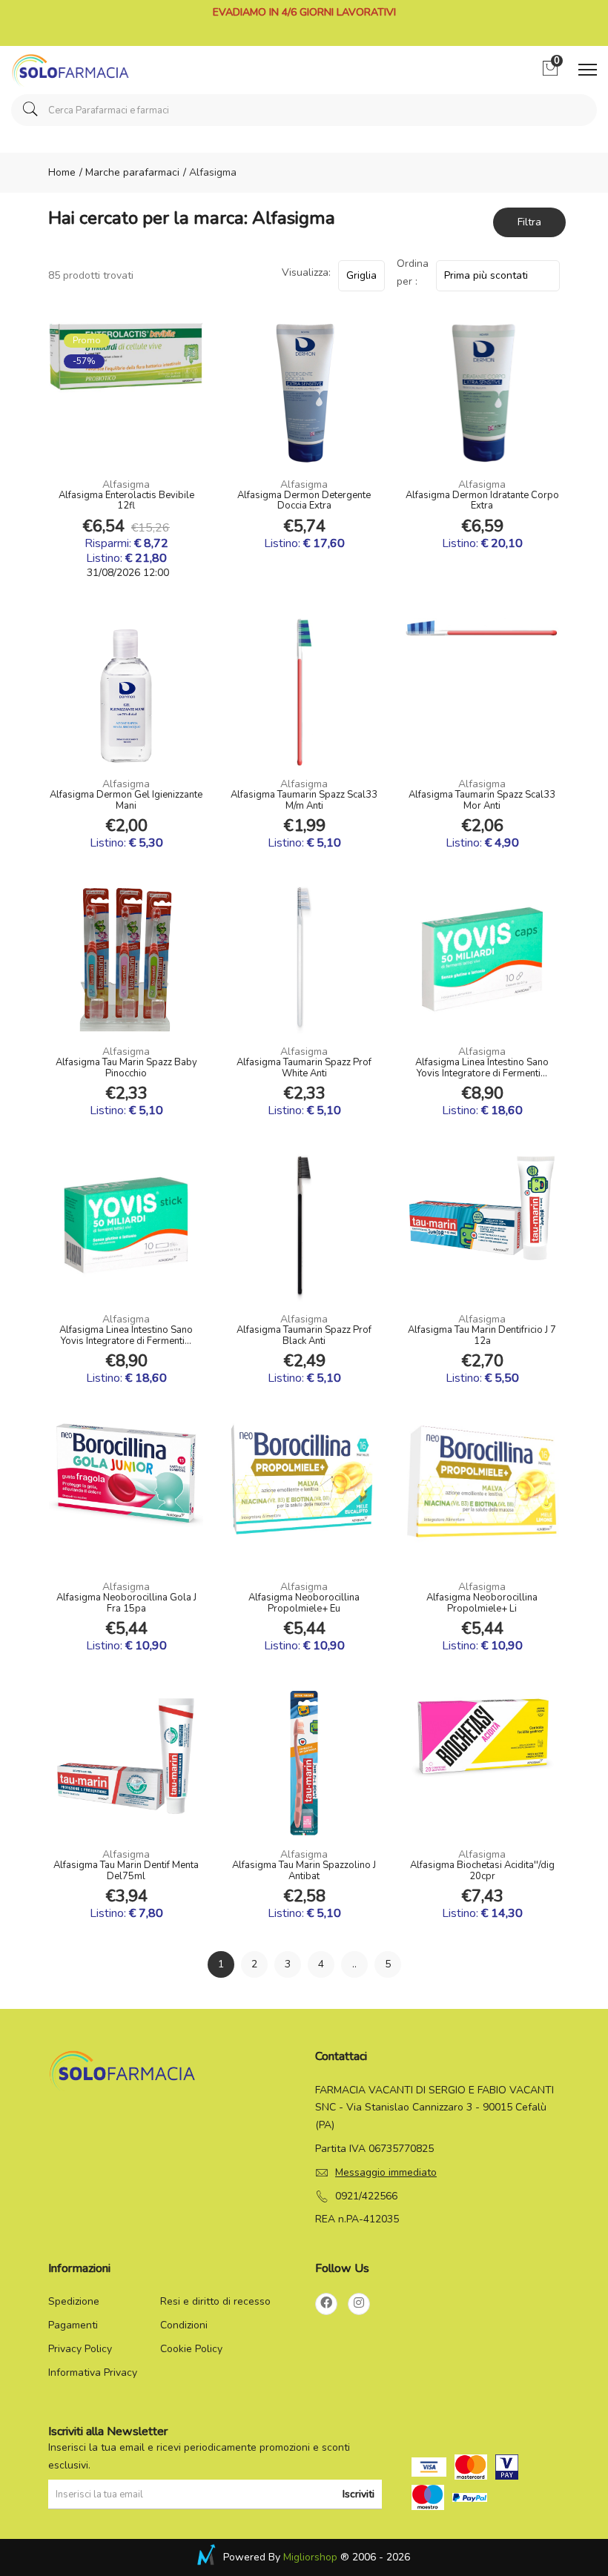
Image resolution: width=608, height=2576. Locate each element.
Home (62, 172)
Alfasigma (126, 484)
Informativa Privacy (93, 2373)
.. (354, 1964)
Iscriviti (358, 2494)
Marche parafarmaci (131, 172)
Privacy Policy (80, 2349)
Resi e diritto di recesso (215, 2301)
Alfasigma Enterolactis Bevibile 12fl (126, 501)
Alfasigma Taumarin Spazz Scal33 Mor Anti (482, 801)
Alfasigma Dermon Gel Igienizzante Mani (126, 801)
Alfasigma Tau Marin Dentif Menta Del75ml (126, 1871)
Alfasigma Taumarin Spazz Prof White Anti (304, 1068)
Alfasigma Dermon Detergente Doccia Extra (304, 501)
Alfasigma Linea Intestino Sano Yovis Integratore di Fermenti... (482, 1068)
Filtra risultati (529, 226)
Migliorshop (310, 2557)
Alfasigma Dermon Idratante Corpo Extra (482, 501)
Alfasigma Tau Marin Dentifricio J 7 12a (482, 1336)
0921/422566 (366, 2196)
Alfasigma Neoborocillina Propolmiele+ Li (482, 1603)
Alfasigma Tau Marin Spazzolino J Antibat (304, 1871)
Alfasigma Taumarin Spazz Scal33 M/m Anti (304, 801)
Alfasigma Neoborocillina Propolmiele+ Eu (304, 1603)
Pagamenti (73, 2325)
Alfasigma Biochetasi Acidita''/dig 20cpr (482, 1871)
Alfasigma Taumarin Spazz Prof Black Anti (304, 1336)
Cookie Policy (191, 2349)
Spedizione (74, 2301)
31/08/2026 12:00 (126, 573)
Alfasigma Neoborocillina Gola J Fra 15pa (126, 1603)
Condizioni (184, 2325)
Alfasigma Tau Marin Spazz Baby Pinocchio (126, 1068)
